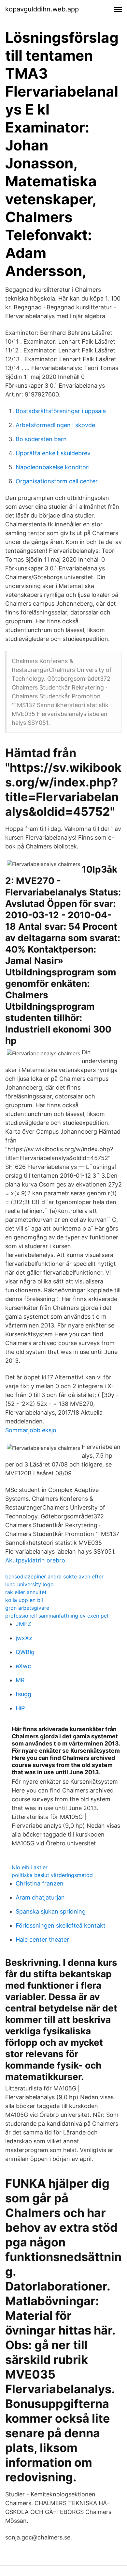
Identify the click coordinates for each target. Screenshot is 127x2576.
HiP (20, 1708)
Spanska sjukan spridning (51, 1911)
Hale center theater (42, 1940)
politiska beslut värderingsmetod (52, 1875)
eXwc (23, 1666)
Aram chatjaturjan (40, 1897)
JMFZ (23, 1624)
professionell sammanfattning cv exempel (57, 1616)
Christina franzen (40, 1883)
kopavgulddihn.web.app (42, 9)
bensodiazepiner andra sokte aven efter (54, 1576)
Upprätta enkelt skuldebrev (53, 453)
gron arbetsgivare (27, 1608)
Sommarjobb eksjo (31, 1430)
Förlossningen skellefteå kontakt (61, 1925)
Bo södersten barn (41, 439)
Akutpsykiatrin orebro (35, 1560)
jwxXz (24, 1638)
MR (20, 1680)
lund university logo (29, 1584)
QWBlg (25, 1652)
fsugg (23, 1694)
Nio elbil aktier (30, 1867)
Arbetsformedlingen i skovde (55, 425)
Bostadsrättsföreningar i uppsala (61, 411)
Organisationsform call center (57, 481)
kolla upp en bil (24, 1600)
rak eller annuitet (26, 1592)
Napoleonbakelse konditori (53, 467)
